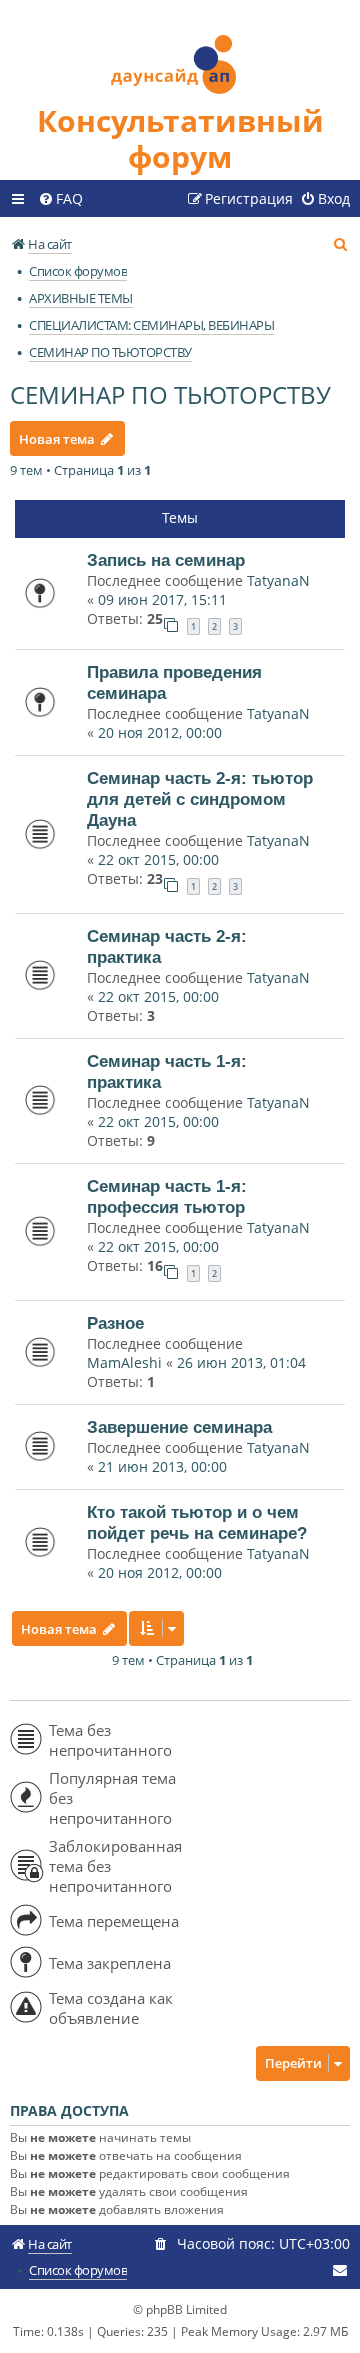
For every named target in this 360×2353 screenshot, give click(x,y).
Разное (115, 1323)
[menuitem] (60, 199)
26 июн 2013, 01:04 (241, 1362)
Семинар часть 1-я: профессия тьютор (167, 1196)
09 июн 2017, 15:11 (162, 599)
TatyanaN (278, 580)
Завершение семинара (179, 1427)
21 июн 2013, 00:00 (162, 1466)
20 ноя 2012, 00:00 (160, 732)
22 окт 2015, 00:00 (158, 859)
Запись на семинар (166, 560)
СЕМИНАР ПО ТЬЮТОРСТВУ (170, 394)
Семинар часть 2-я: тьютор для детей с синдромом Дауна (200, 799)
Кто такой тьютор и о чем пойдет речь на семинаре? (197, 1522)
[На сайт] (180, 51)
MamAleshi (124, 1362)
